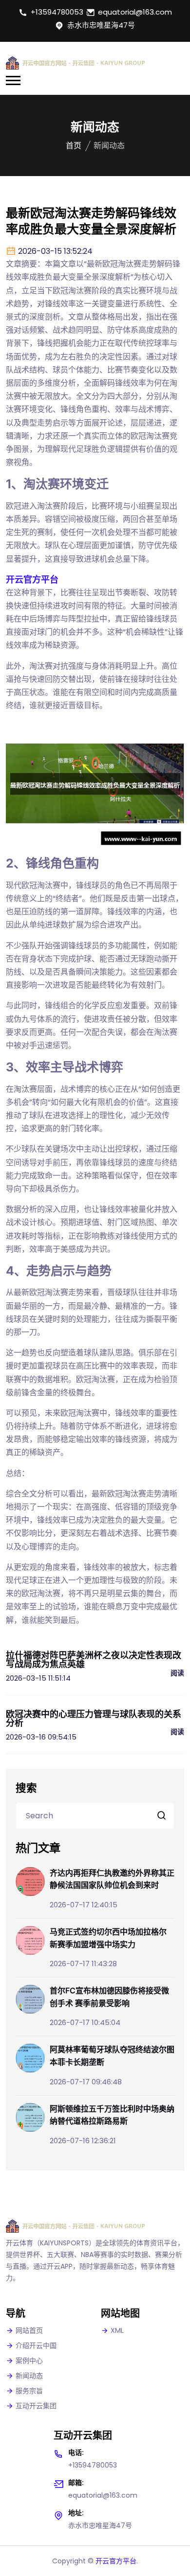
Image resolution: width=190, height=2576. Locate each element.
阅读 (177, 1673)
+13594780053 (57, 12)
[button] (13, 80)
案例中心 (29, 2361)
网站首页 (29, 2330)
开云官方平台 (116, 2561)
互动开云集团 (36, 2406)
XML (117, 2330)
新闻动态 (29, 2376)
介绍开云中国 (36, 2345)
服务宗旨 (29, 2391)
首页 (74, 146)
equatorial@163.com (135, 12)
